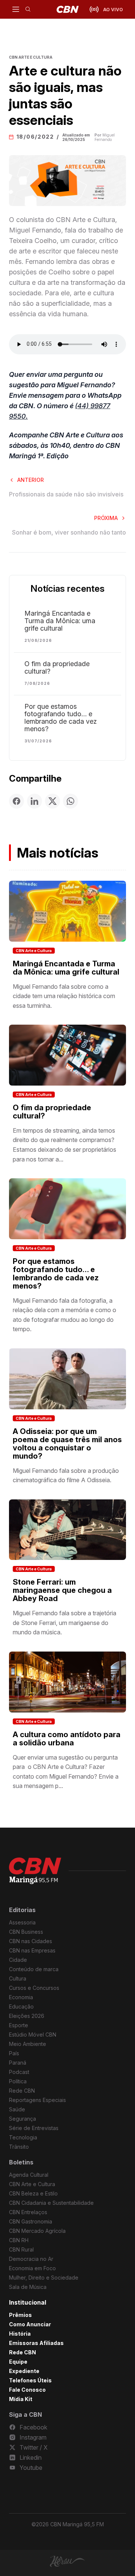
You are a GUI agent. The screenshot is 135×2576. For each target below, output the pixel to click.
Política (18, 2081)
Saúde (17, 2109)
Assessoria (22, 1922)
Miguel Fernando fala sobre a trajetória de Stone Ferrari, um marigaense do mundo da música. (64, 1623)
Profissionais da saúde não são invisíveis (66, 494)
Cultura (18, 1978)
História (20, 2334)
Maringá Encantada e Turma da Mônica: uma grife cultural (60, 621)
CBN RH (19, 2240)
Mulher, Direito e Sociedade (44, 2278)
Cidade (18, 1960)
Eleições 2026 (27, 2016)
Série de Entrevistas (34, 2128)
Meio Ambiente (28, 2044)
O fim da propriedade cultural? (57, 668)
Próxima (106, 518)
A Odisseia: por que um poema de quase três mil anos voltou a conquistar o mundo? (67, 1444)
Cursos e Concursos (34, 1988)
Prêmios (20, 2315)
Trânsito (19, 2147)
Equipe (18, 2362)
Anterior (31, 480)
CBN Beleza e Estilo (33, 2193)
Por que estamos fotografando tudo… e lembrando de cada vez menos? (61, 718)
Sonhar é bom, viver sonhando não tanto (69, 532)
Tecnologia (23, 2137)
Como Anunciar (30, 2324)
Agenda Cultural (29, 2175)
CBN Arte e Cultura (34, 951)
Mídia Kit (21, 2399)
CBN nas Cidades (31, 1941)
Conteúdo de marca (34, 1969)
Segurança (22, 2119)
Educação (21, 2006)
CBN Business (26, 1932)
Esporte (19, 2025)
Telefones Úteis (30, 2380)
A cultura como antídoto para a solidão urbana (67, 1739)
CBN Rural (21, 2249)
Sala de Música (28, 2287)
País (14, 2053)
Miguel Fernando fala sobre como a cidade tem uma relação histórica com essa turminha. (64, 996)
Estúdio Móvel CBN (33, 2035)
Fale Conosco (27, 2390)
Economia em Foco (32, 2268)
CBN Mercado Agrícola (37, 2231)
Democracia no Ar (31, 2259)
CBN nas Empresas (32, 1950)
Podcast (19, 2072)
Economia (21, 1997)
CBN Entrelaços (28, 2212)
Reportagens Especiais (37, 2100)
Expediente (24, 2371)
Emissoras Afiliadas (36, 2343)
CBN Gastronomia (31, 2221)
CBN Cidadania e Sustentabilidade (51, 2203)
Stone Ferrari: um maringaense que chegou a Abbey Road (62, 1590)
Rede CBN (22, 2091)
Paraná (18, 2063)
